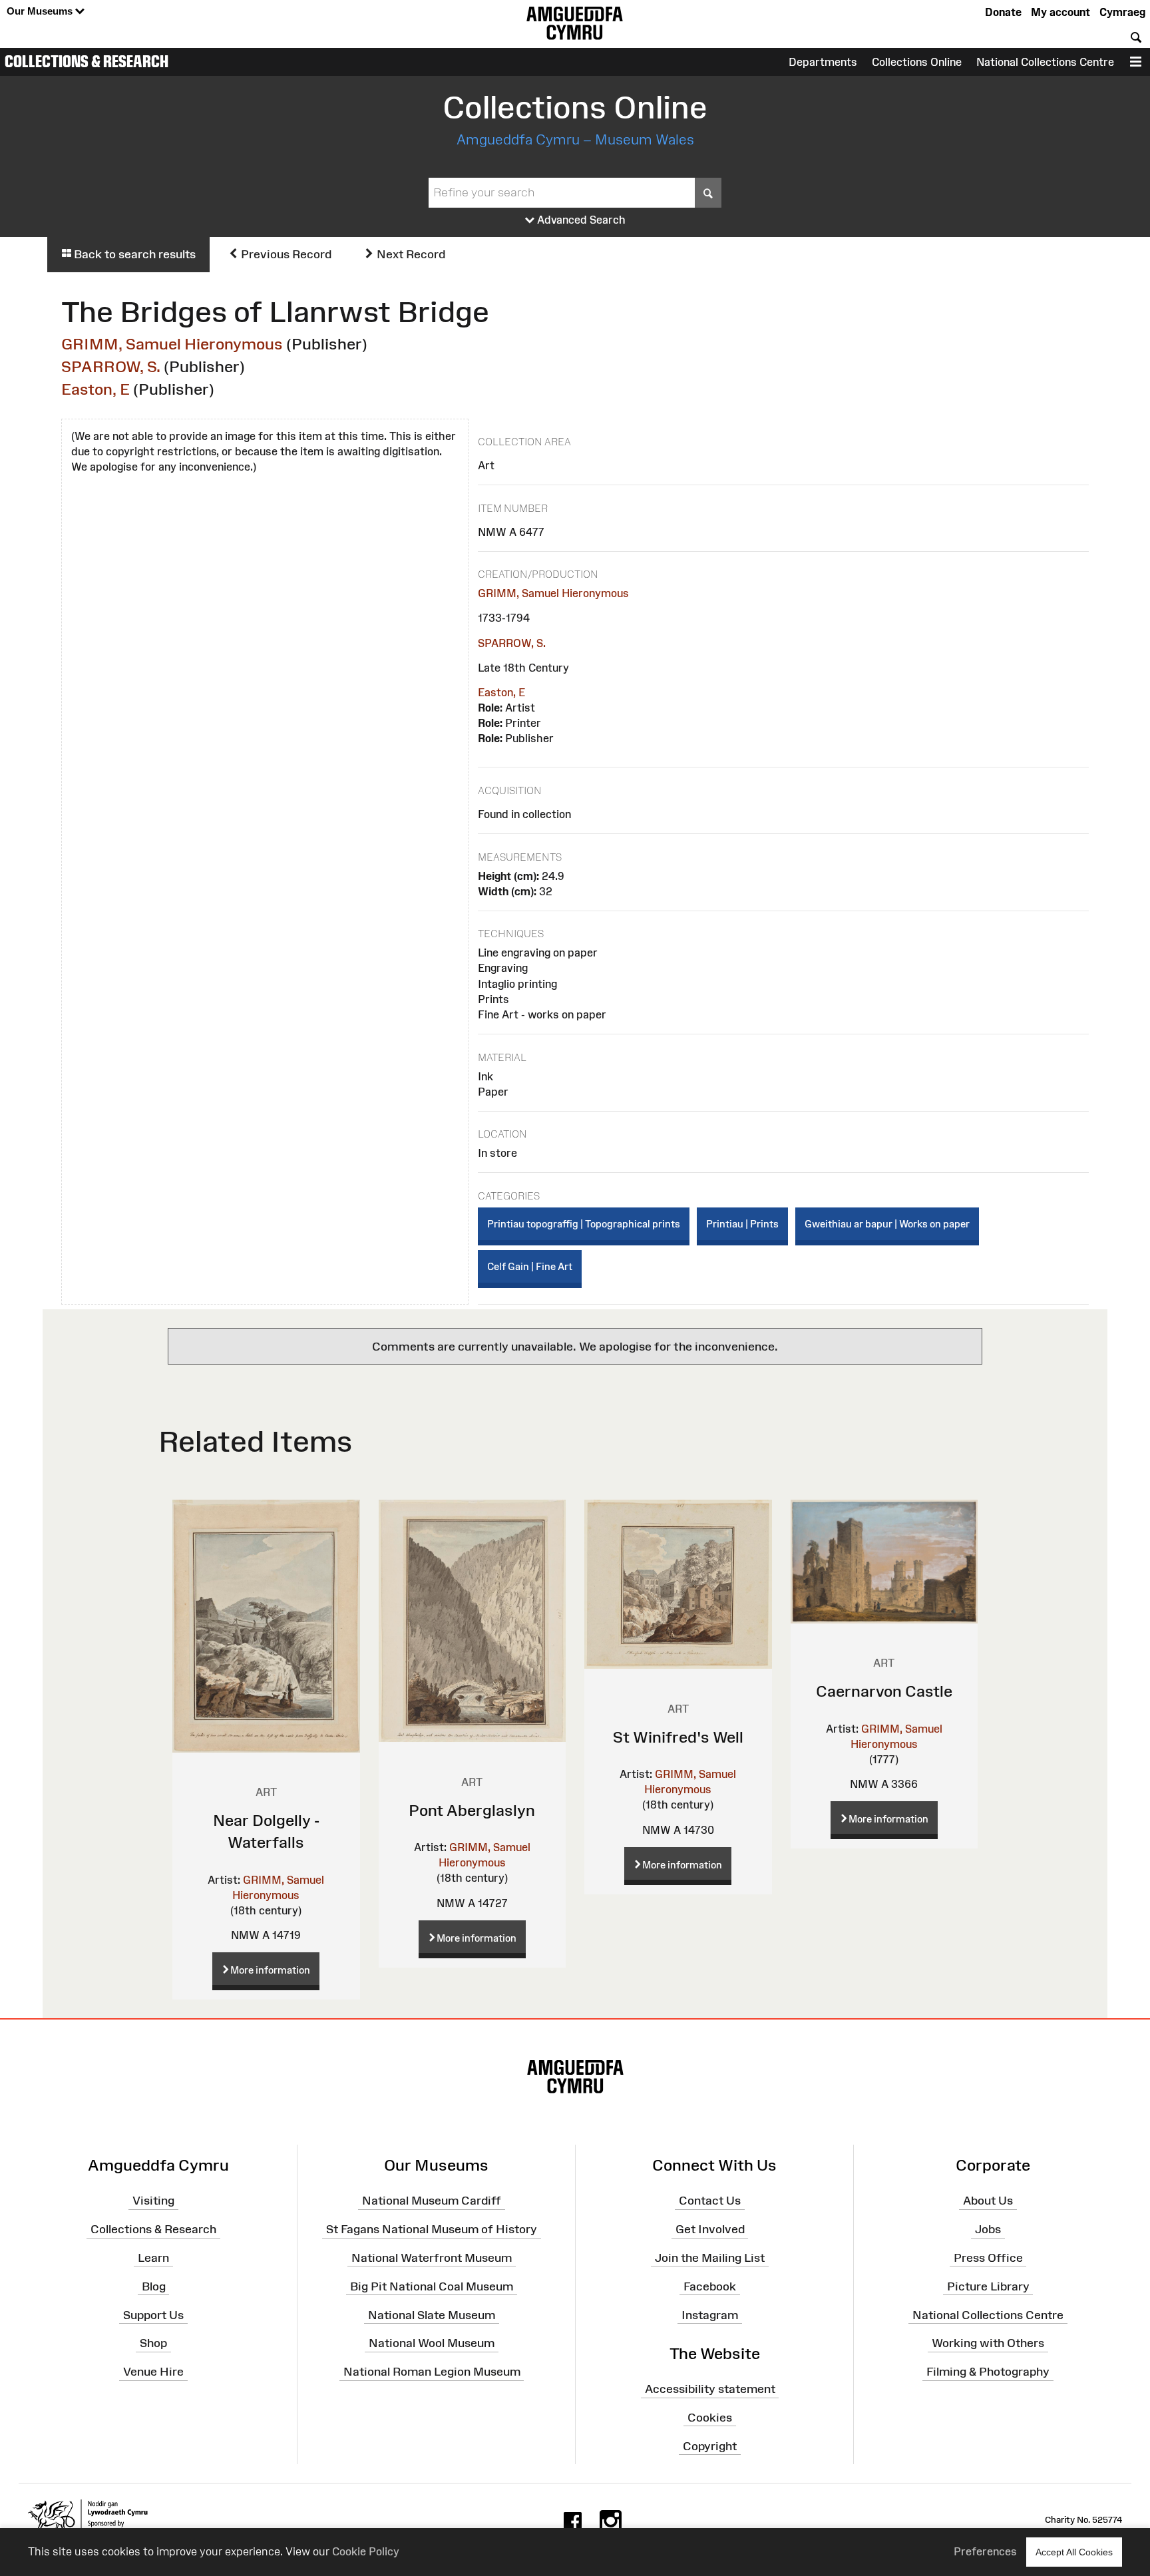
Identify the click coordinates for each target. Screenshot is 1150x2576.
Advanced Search (580, 220)
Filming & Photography (988, 2372)
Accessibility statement (710, 2389)
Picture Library (988, 2286)
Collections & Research (87, 61)
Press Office (988, 2258)
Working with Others (988, 2343)
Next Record (410, 254)
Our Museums (41, 11)
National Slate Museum (432, 2314)
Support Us (153, 2314)
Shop (153, 2343)
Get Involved (710, 2229)
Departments (823, 62)
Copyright (710, 2446)
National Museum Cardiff (432, 2201)
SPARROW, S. (111, 366)
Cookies (710, 2418)
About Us (988, 2201)
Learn (153, 2258)
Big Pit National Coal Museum (432, 2286)
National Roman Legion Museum (432, 2372)
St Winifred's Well (678, 1737)
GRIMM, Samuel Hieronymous (172, 344)
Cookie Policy (366, 2551)
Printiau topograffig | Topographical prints (584, 1224)
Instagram (710, 2314)
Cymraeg (1122, 12)
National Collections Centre (1045, 62)
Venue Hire (153, 2372)
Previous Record (285, 254)
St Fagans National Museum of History (432, 2229)
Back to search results (133, 254)
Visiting (153, 2201)
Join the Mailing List (710, 2258)
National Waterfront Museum (432, 2258)
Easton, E (96, 389)
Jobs (988, 2229)
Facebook (710, 2286)
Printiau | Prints (742, 1224)
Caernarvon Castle (884, 1691)
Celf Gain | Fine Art (530, 1266)
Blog (154, 2286)
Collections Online (917, 62)
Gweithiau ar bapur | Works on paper (887, 1224)
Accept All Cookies (1074, 2552)
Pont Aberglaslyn (472, 1810)
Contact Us (710, 2201)
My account (1060, 12)
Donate (1003, 12)
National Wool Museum (432, 2343)
